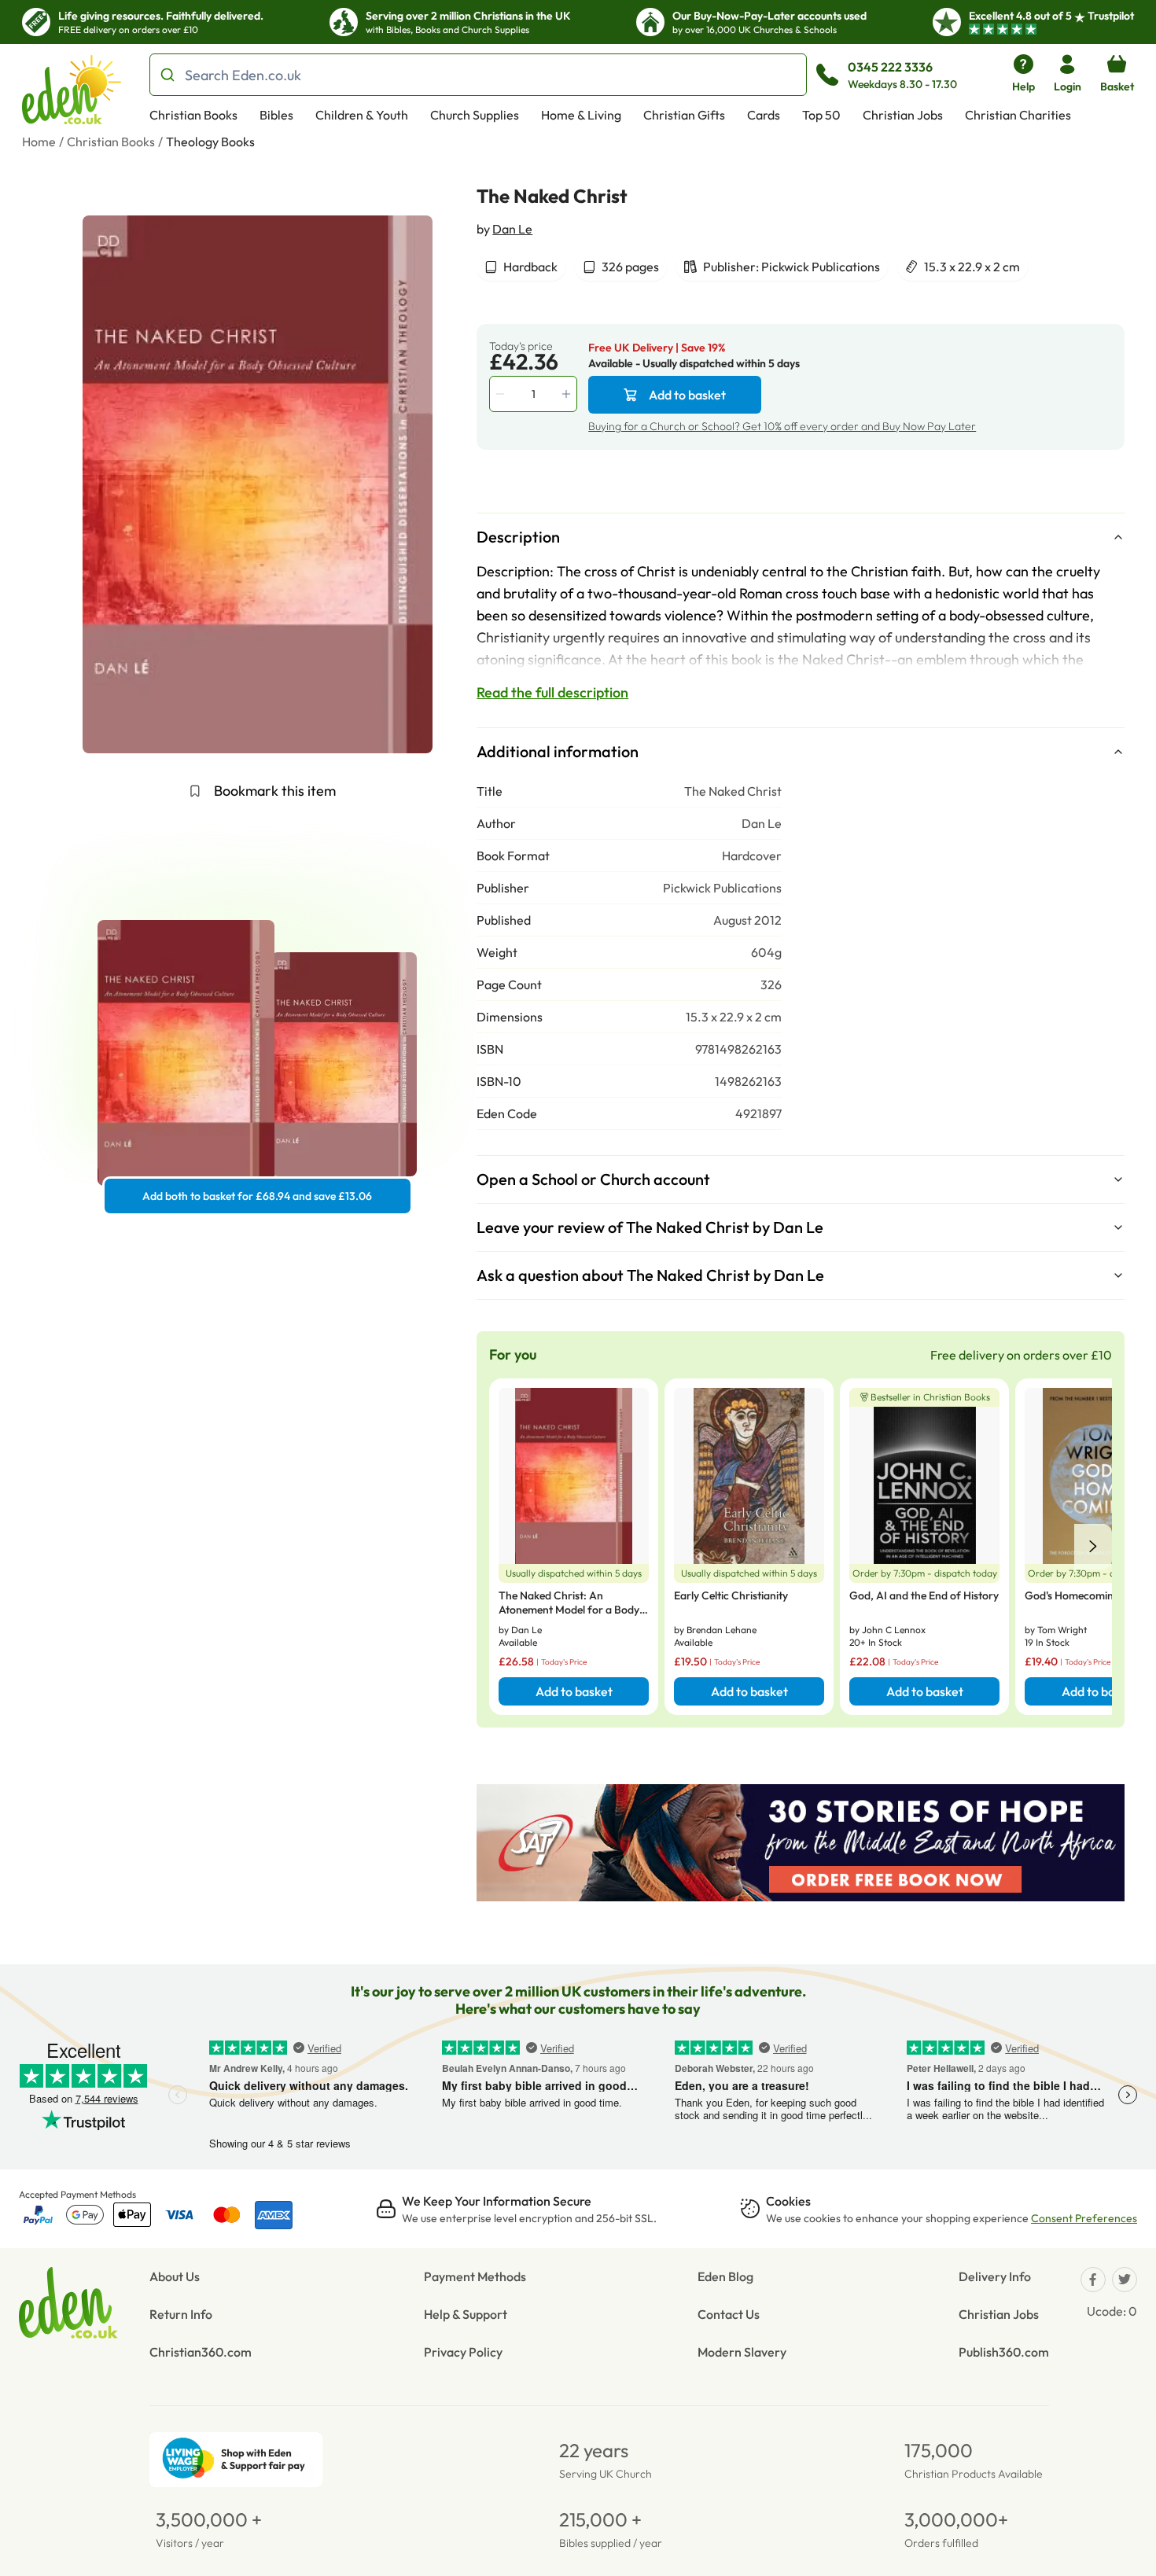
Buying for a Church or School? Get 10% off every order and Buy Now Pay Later (782, 426)
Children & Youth (362, 115)
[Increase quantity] (568, 394)
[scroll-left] (1093, 1547)
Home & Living (581, 115)
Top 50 (821, 115)
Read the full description (552, 692)
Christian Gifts (684, 115)
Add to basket (687, 395)
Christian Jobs (903, 115)
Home (39, 142)
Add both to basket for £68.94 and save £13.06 (257, 1196)
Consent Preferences (1084, 2218)
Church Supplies (475, 115)
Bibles (276, 115)
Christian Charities (1018, 115)
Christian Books (193, 115)
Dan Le (512, 229)
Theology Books (210, 142)
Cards (764, 115)
